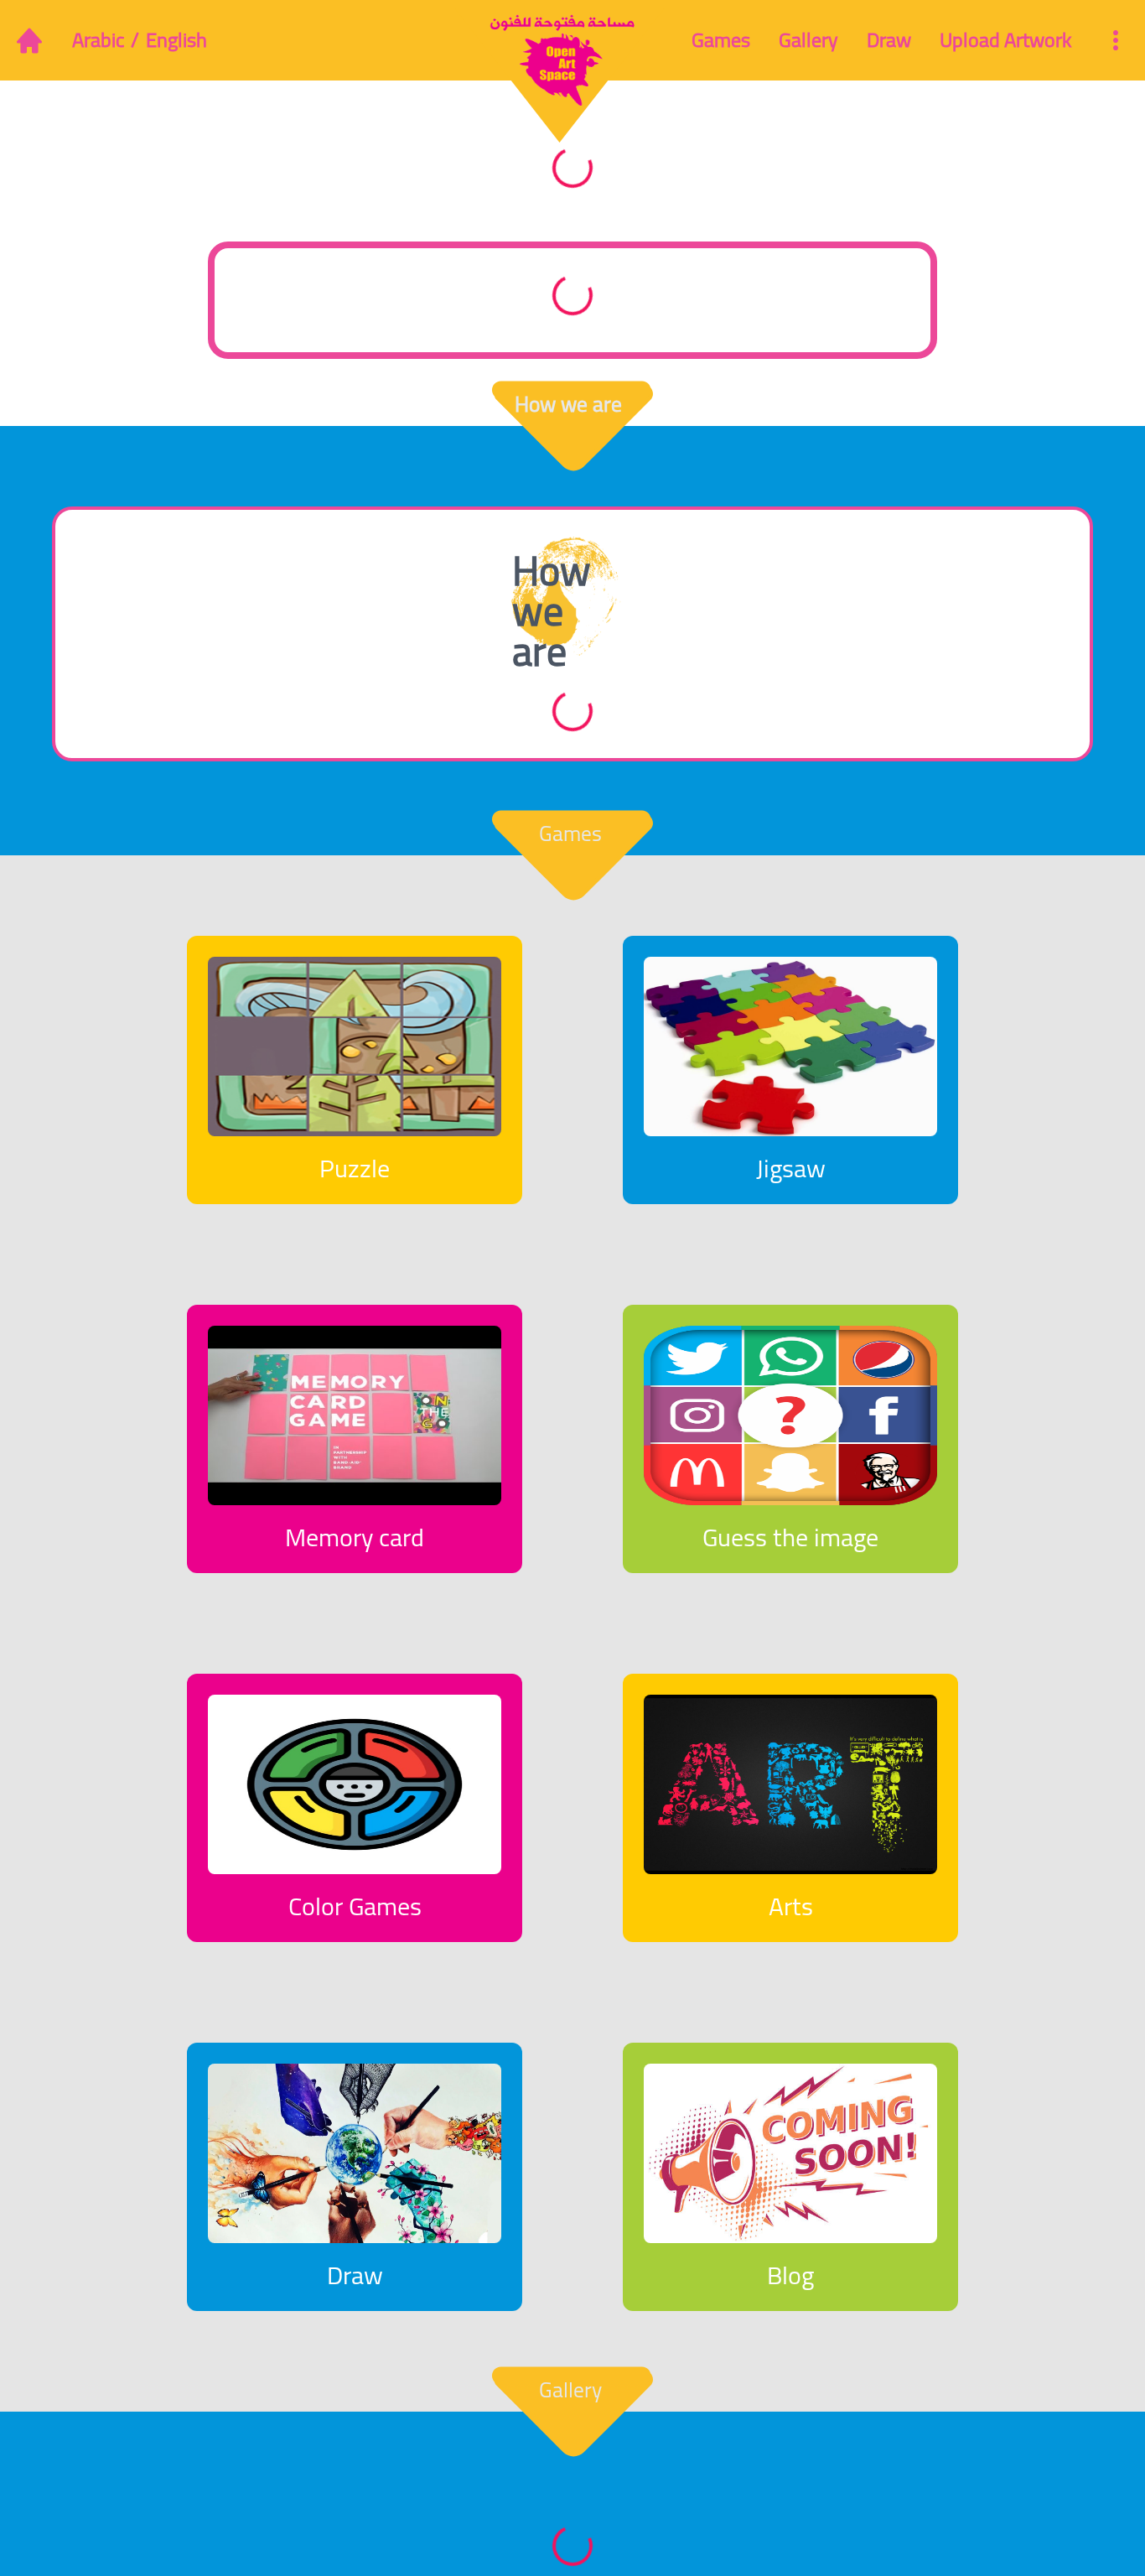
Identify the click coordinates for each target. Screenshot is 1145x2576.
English (176, 40)
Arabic (98, 40)
